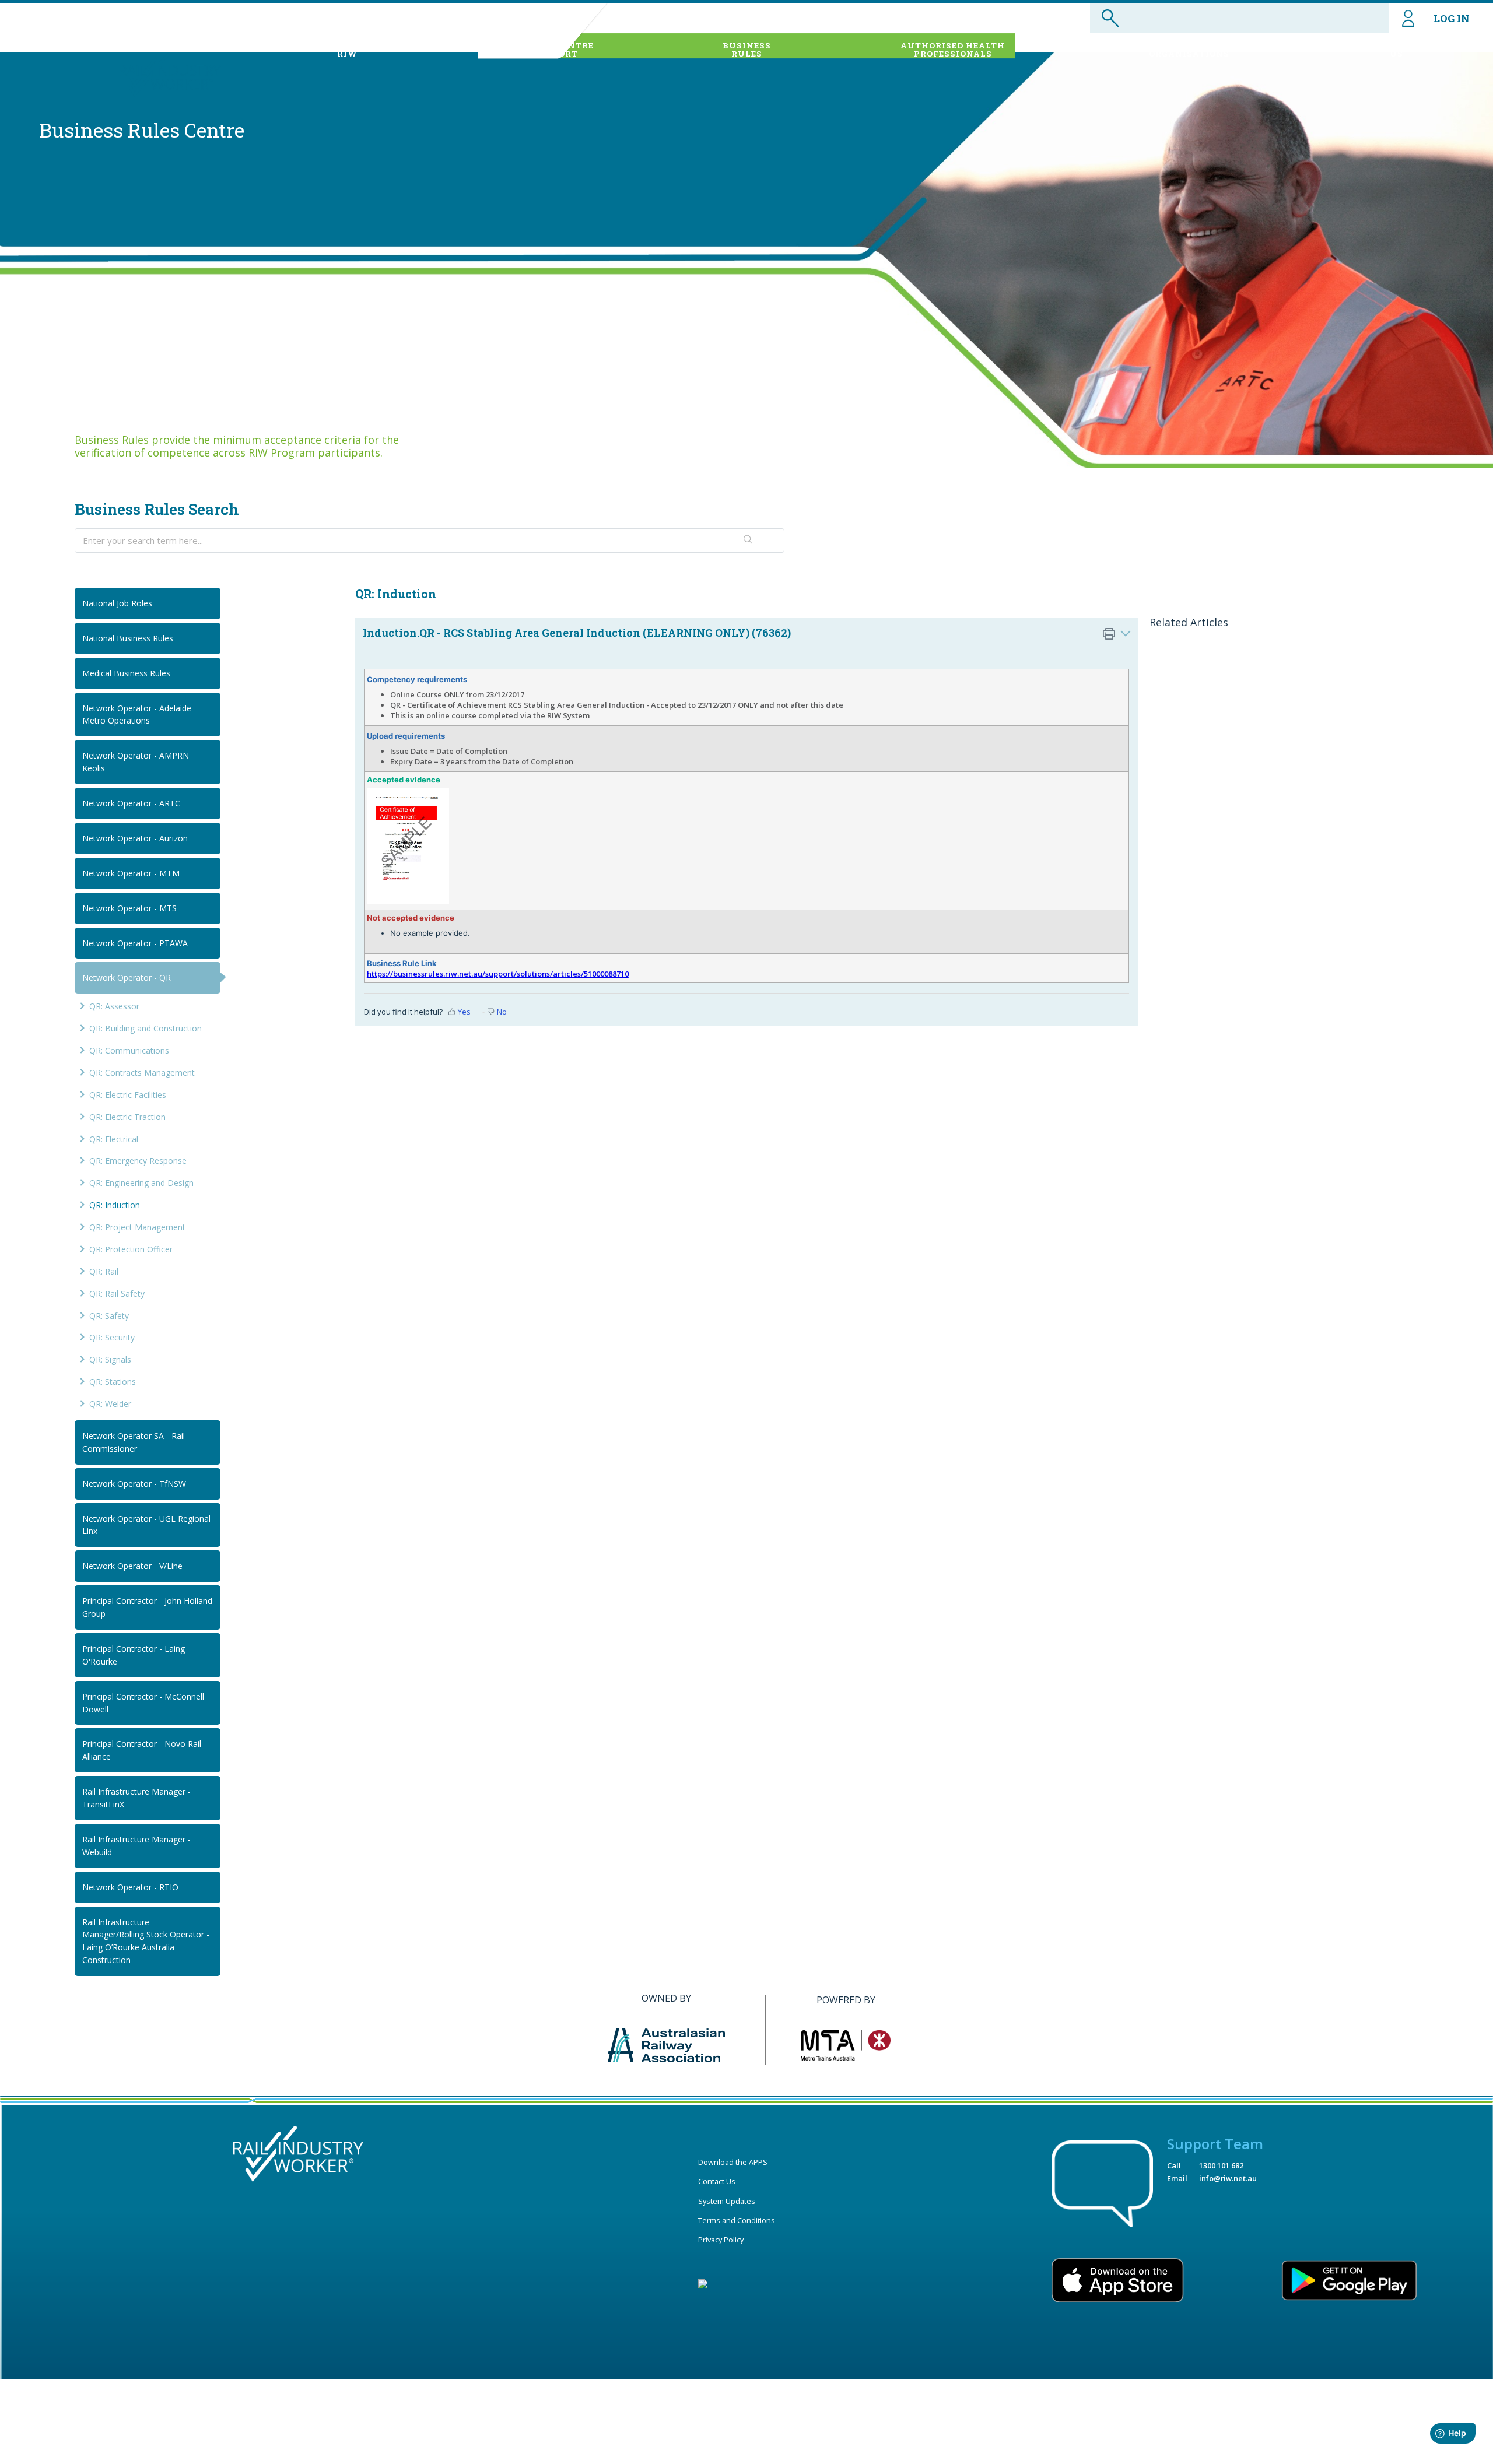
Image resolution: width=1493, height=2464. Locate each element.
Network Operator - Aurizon (135, 838)
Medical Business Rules (126, 673)
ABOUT (348, 50)
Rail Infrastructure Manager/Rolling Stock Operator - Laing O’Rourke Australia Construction (146, 1941)
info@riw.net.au (1228, 2178)
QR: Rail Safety (117, 1294)
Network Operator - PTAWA (135, 943)
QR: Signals (110, 1359)
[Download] (725, 1115)
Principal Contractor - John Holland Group (147, 1607)
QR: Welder (110, 1404)
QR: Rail (104, 1271)
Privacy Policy (721, 2240)
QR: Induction (115, 1205)
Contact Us (717, 2181)
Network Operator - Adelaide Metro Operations (137, 715)
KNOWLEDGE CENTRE (544, 50)
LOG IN (1452, 18)
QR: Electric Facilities (128, 1095)
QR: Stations (113, 1382)
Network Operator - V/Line (132, 1566)
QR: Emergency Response (138, 1161)
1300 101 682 (1221, 2165)
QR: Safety (109, 1316)
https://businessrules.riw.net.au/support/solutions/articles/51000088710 (498, 974)
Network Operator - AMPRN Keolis (136, 762)
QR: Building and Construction (146, 1028)
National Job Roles (117, 603)
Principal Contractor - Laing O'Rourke (134, 1655)
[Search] (748, 540)
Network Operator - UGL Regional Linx (146, 1525)
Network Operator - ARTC (131, 803)
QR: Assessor (114, 1006)
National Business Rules (128, 638)
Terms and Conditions (737, 2220)
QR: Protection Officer (131, 1249)
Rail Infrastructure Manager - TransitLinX (136, 1798)
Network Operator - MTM (131, 873)
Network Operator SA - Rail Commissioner (134, 1442)
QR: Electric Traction (127, 1117)
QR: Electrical (114, 1139)
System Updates (727, 2201)
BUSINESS (747, 50)
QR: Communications (129, 1050)
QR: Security (112, 1337)
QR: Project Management (137, 1227)
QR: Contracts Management (142, 1073)
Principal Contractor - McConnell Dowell (143, 1703)
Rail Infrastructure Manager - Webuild (136, 1846)
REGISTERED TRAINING (1189, 50)
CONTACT (1396, 50)
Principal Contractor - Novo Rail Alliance (142, 1750)
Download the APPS (733, 2162)
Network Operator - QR (127, 977)
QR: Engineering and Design (141, 1183)
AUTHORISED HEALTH (953, 50)
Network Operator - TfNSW (134, 1484)
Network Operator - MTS (129, 908)
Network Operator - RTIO (130, 1887)
